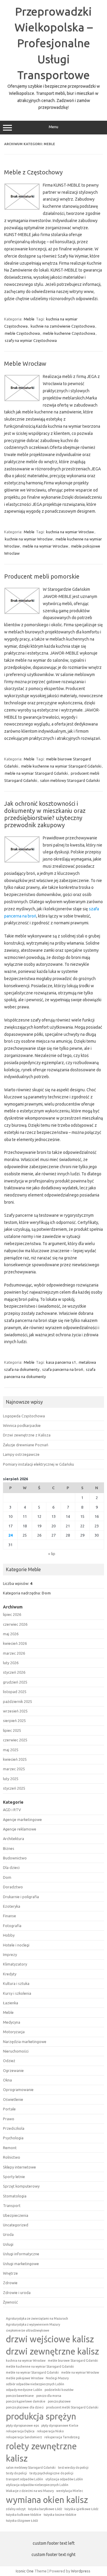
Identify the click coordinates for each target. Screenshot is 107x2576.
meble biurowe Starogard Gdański (73, 2360)
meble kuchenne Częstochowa (69, 333)
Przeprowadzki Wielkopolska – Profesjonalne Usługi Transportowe (54, 43)
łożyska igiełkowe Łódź (81, 2509)
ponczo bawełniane (20, 2396)
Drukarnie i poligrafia (21, 1897)
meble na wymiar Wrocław (45, 546)
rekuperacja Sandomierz (24, 2437)
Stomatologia (15, 2196)
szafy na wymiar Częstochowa (31, 340)
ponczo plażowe (59, 2401)
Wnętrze (10, 2273)
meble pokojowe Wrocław (25, 2378)
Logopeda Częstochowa (24, 1416)
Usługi (8, 2244)
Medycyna (12, 2022)
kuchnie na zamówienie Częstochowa (63, 326)
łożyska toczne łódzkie (60, 2515)
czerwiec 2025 (15, 1740)
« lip (52, 1554)
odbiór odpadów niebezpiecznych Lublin (35, 2384)
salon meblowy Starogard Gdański (70, 780)
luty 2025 (11, 1779)
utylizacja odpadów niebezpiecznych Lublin (37, 2485)
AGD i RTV (12, 1810)
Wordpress (81, 2571)
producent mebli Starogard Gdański (72, 2407)
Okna (7, 2080)
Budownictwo (15, 1858)
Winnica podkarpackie (22, 1425)
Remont (10, 2148)
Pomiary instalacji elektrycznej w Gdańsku (38, 1464)
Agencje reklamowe (20, 1829)
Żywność (10, 2302)
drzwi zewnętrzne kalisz (52, 2351)
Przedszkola (14, 2128)
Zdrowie (10, 2283)
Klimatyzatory (15, 1964)
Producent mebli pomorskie (42, 576)
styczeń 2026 (14, 1672)
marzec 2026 (14, 1653)
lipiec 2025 (12, 1730)
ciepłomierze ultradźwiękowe (28, 2330)
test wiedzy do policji (73, 2467)
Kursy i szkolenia (17, 1993)
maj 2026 (11, 1634)
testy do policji (16, 2473)
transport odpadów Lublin (25, 2479)
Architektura (14, 1839)
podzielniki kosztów (59, 2390)
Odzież (9, 2061)
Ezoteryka (12, 1906)
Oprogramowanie (18, 2090)
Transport (12, 2205)
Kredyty (10, 1974)
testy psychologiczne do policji (51, 2473)
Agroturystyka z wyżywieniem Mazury (33, 2324)
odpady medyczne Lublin (24, 2390)
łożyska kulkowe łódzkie (24, 2515)
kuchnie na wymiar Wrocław (29, 539)
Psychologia (13, 2138)
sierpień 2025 (14, 1721)
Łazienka (11, 2003)
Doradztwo (13, 1887)
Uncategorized (16, 2225)
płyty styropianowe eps (22, 2425)
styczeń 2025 (14, 1788)
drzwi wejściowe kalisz (50, 2339)
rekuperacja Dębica (20, 2431)
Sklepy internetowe (19, 2167)
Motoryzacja (14, 2032)
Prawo (9, 2119)
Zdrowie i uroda (17, 2293)
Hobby (9, 1935)
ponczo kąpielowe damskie (26, 2401)
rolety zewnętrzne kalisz (41, 2452)
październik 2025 (18, 1701)
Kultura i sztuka (16, 1983)
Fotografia (12, 1926)
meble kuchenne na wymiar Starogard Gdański (61, 766)
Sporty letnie (14, 2177)
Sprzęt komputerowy (21, 2186)
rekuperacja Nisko (50, 2431)
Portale (9, 2109)
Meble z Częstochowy (33, 172)
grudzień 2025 (15, 1682)
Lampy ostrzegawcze (21, 1454)
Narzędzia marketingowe (25, 2042)
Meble (29, 319)
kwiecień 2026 (15, 1643)
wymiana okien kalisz (47, 2500)
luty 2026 (11, 1663)
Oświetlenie (13, 2099)
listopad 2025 (15, 1692)
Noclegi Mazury (57, 2378)
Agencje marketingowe (22, 1819)
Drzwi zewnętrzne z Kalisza (27, 1435)
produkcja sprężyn (41, 2416)
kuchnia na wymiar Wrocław (70, 532)
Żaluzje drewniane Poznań (26, 1445)
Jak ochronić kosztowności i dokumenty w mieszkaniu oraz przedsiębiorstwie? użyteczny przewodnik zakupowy (45, 814)
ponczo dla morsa (49, 2396)
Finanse (10, 1916)
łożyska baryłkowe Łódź (45, 2509)
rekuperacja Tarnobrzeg (62, 2437)
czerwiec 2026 (15, 1624)
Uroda (8, 2234)
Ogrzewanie (13, 2070)
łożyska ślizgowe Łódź (22, 2521)
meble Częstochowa (22, 333)
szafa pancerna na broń (63, 1369)
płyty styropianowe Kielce (60, 2425)
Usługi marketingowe (21, 2264)
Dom (46, 1593)
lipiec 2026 (12, 1614)
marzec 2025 (14, 1769)
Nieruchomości (16, 2051)
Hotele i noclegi (16, 1945)
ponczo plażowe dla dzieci (25, 2407)
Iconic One (25, 2571)
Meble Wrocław (25, 364)
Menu (53, 127)
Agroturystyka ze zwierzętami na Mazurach (37, 2318)
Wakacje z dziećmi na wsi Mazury (30, 2491)
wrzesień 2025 (15, 1711)
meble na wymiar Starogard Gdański (36, 773)
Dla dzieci (11, 1867)
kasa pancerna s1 (61, 1362)
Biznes (9, 1848)
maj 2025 (11, 1750)
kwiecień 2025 (15, 1759)
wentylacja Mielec (70, 2491)
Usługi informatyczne (21, 2254)
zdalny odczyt (16, 2509)
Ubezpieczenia (16, 2215)
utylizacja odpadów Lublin (64, 2479)
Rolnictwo (12, 2157)
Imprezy (10, 1955)
